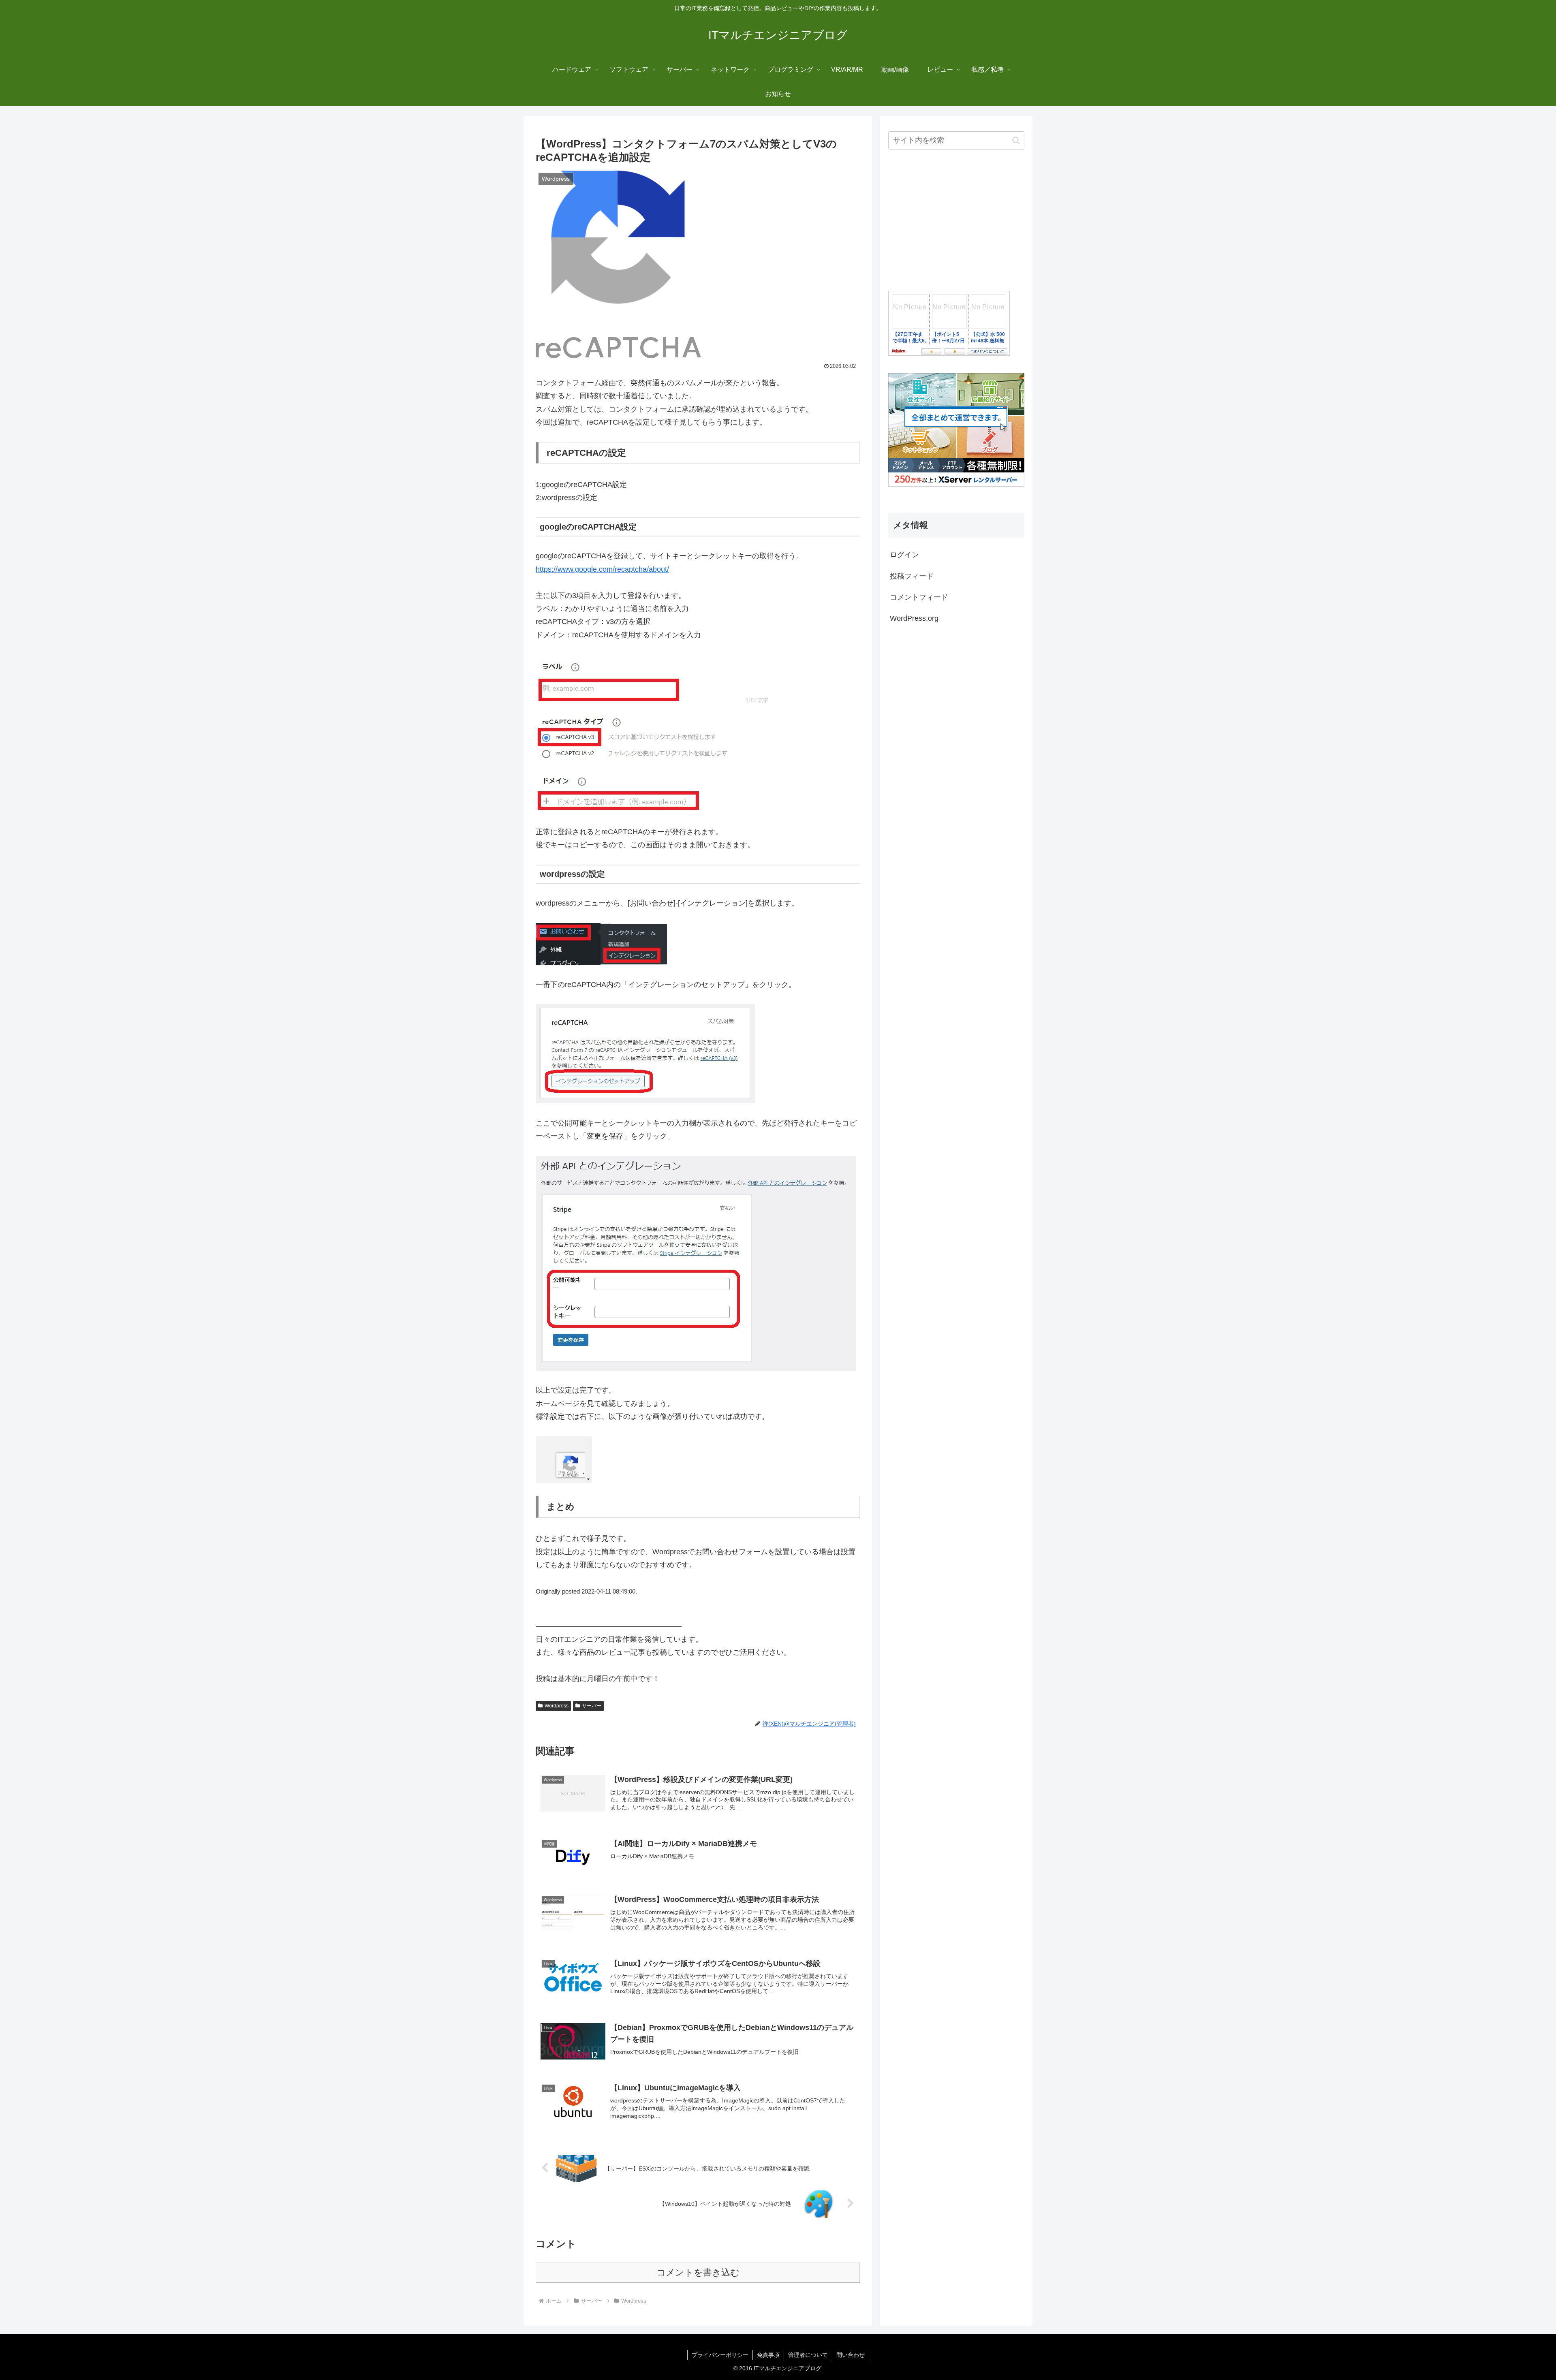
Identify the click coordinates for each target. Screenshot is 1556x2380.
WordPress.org (914, 618)
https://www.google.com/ (575, 569)
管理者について (808, 2355)
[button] (1016, 140)
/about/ (658, 569)
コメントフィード (919, 597)
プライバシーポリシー (720, 2355)
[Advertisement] (956, 221)
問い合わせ (851, 2355)
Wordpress (557, 1706)
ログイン (904, 555)
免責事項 (768, 2355)
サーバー (592, 1706)
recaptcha (631, 569)
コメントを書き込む (698, 2272)
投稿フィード (912, 576)
